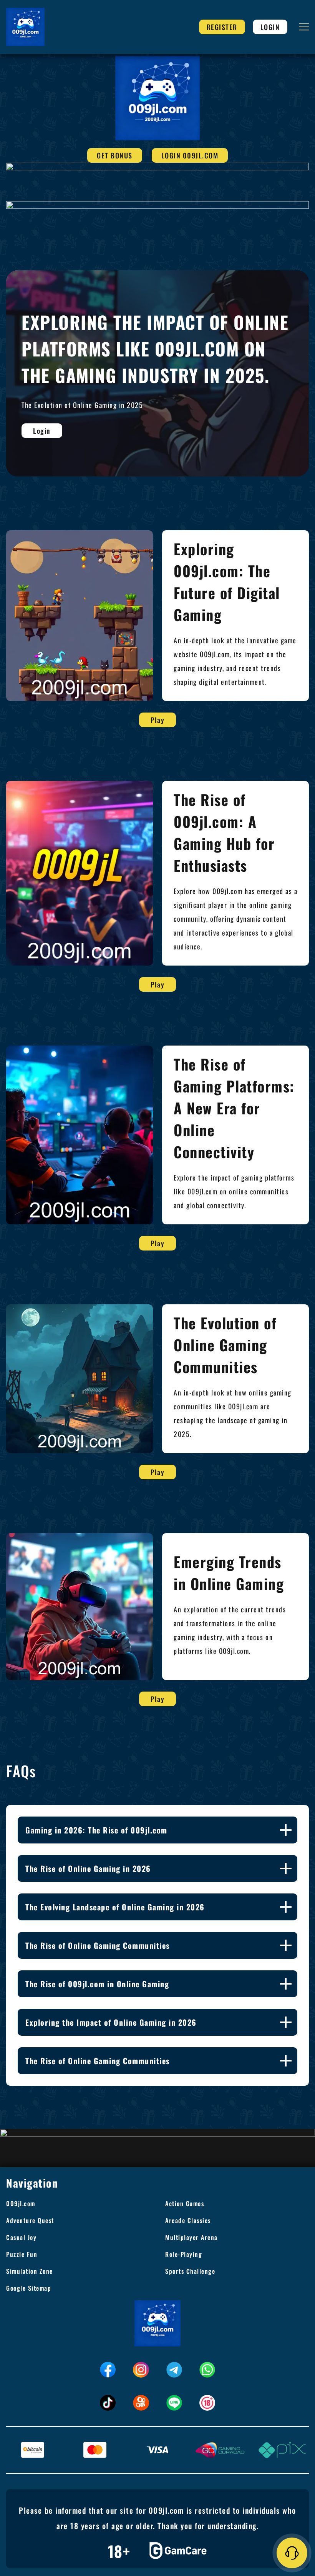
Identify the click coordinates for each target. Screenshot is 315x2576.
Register (222, 27)
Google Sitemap (29, 2288)
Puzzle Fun (22, 2254)
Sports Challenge (190, 2271)
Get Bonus (115, 155)
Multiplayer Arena (191, 2237)
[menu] (304, 27)
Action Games (185, 2203)
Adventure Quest (30, 2220)
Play (157, 720)
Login (270, 27)
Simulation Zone (30, 2271)
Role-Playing (184, 2254)
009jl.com (21, 2203)
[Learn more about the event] (157, 166)
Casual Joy (21, 2237)
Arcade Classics (188, 2220)
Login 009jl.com (190, 155)
